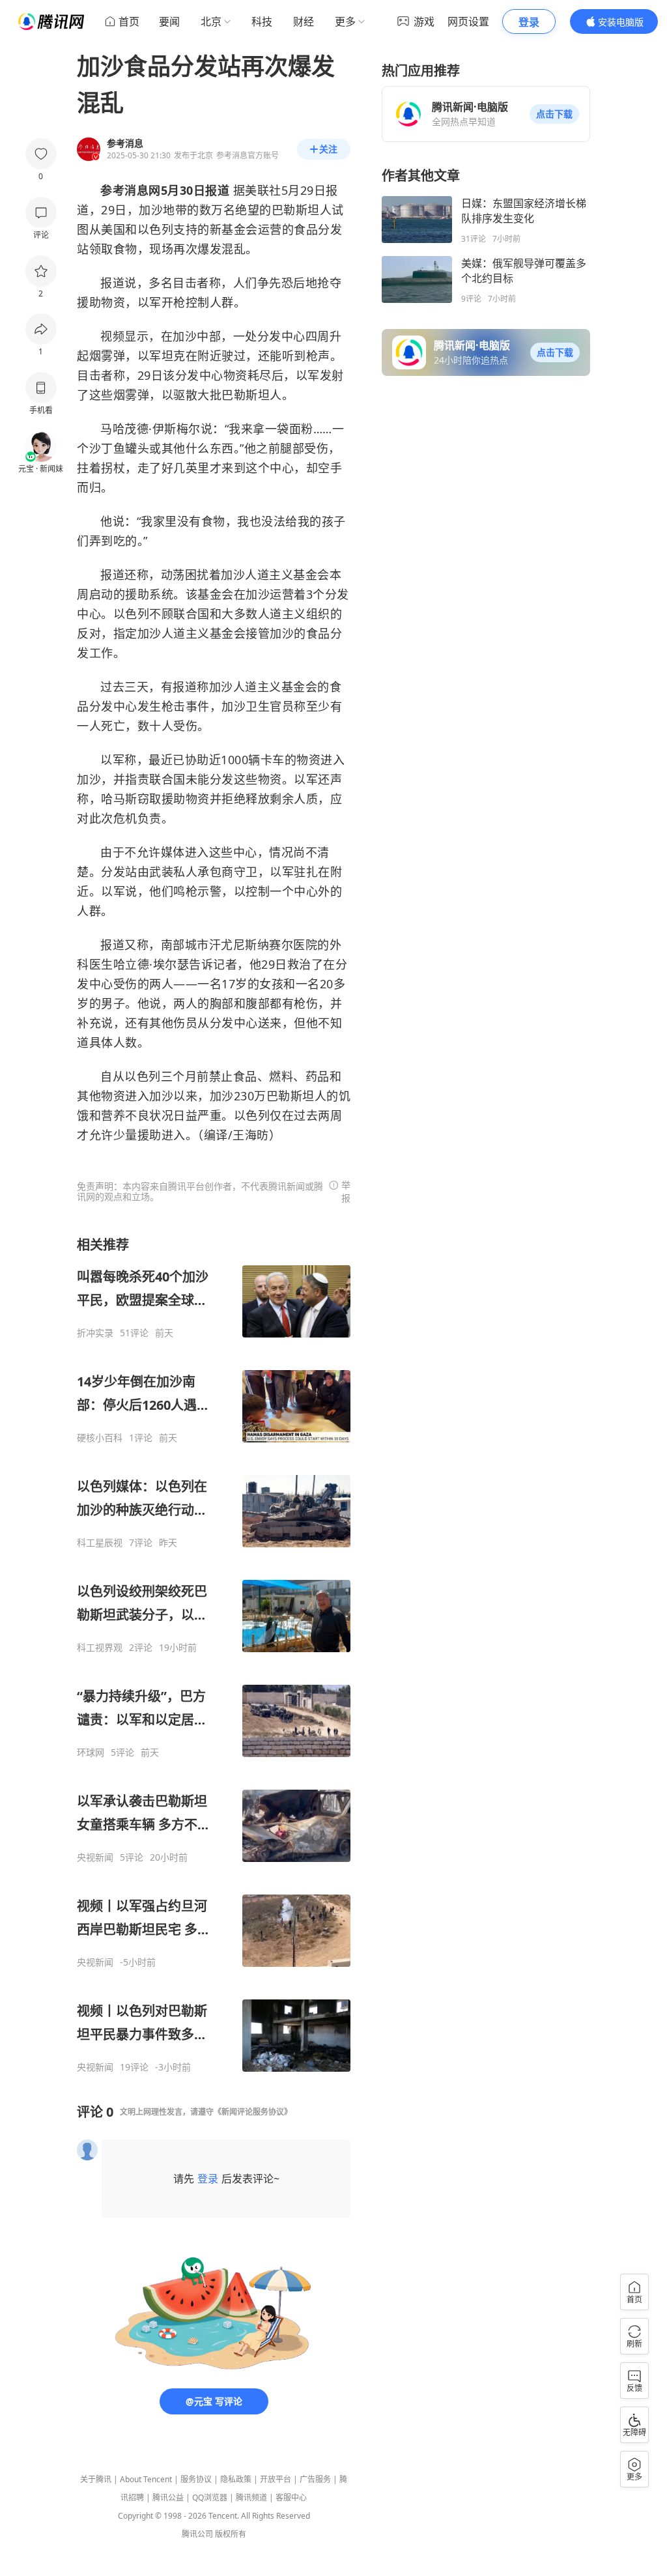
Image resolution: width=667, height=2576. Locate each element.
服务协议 (196, 2479)
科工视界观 (100, 1648)
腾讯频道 (251, 2497)
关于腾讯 (96, 2479)
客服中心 (291, 2497)
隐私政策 (236, 2479)
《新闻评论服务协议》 (253, 2112)
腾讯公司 (197, 2534)
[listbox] (214, 1654)
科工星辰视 (100, 1543)
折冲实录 (95, 1333)
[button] (554, 114)
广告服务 (315, 2479)
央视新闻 (95, 1857)
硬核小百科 (100, 1438)
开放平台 (276, 2479)
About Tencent (146, 2479)
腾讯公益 (168, 2497)
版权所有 (231, 2534)
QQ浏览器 (210, 2497)
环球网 (91, 1753)
